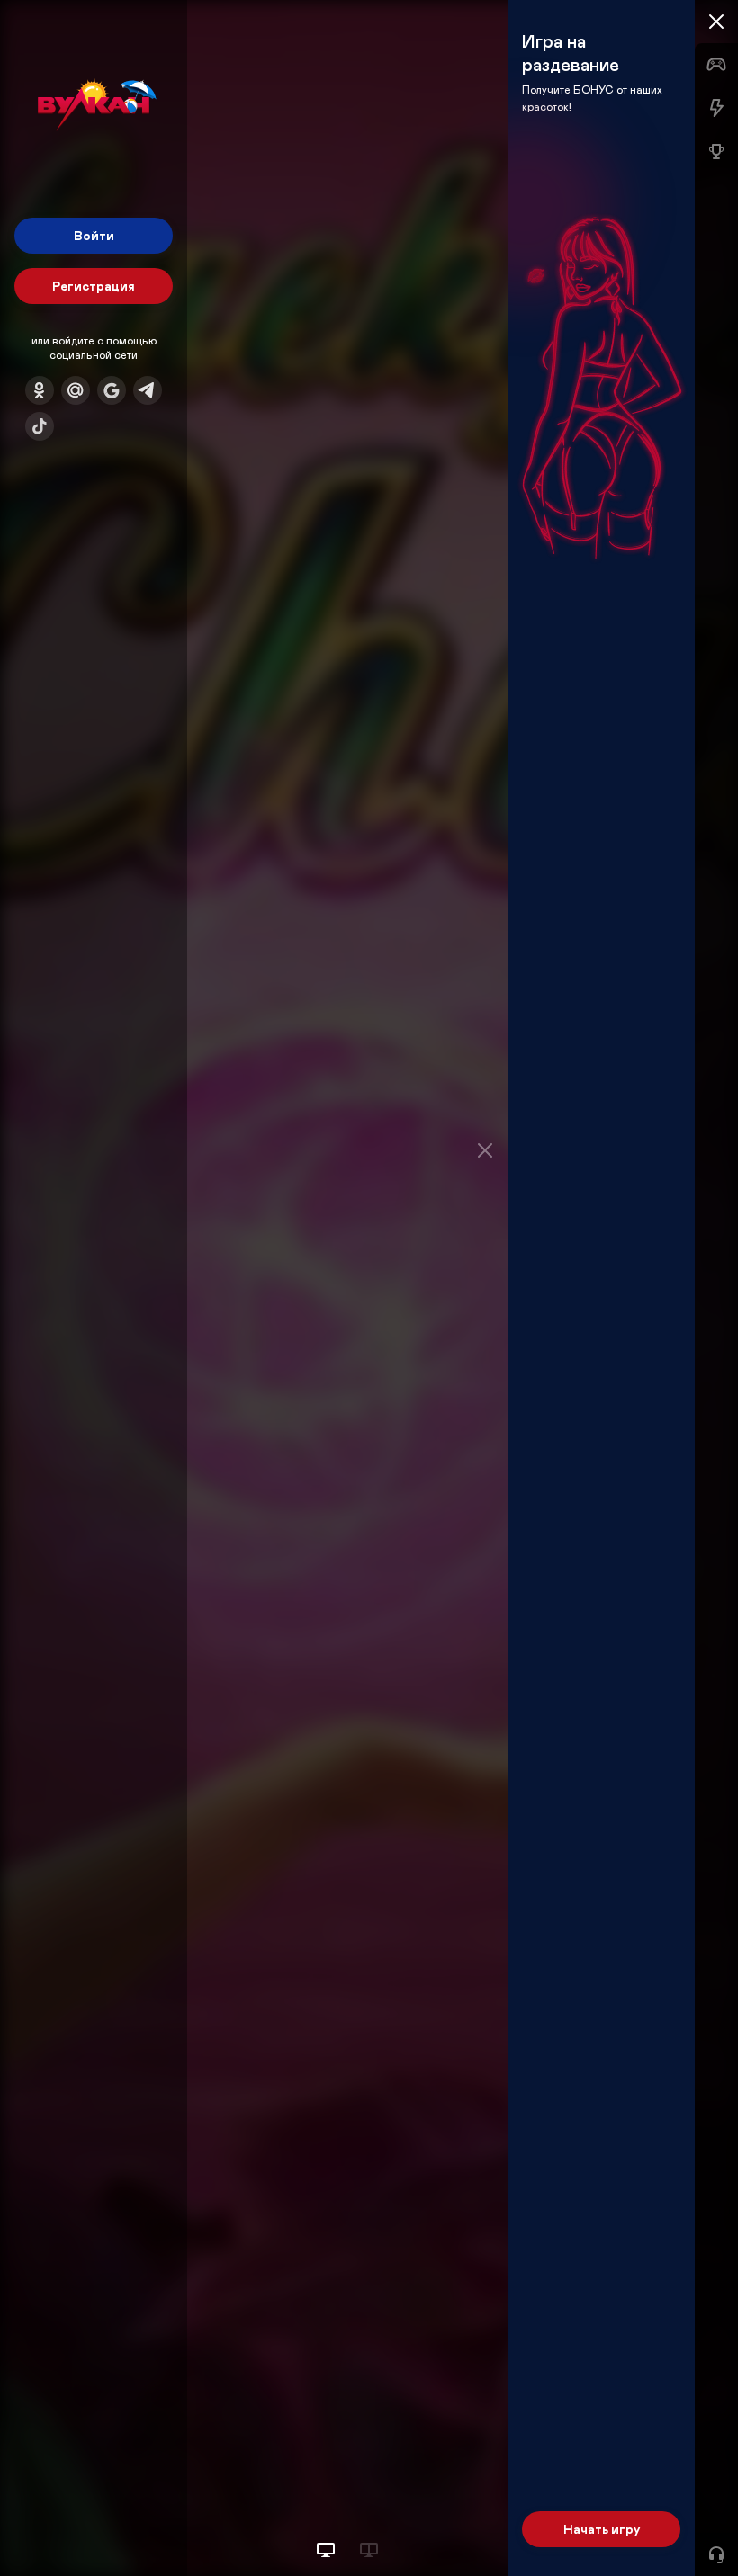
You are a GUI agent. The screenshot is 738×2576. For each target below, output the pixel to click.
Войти (94, 235)
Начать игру (602, 2529)
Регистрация (94, 286)
